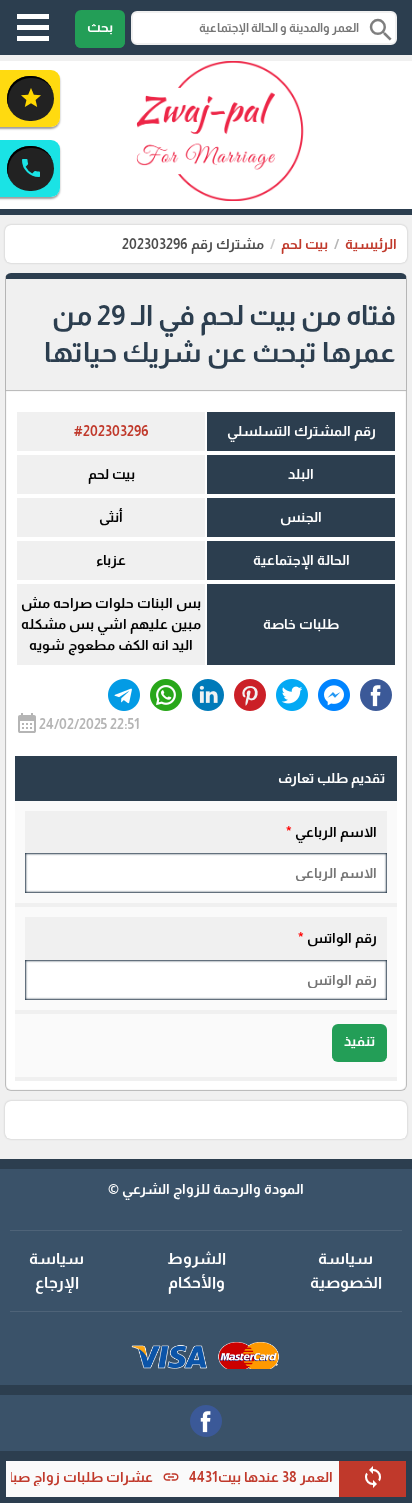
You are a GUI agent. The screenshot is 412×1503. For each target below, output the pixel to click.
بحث (100, 27)
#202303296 (111, 431)
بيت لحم (304, 244)
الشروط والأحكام (196, 1270)
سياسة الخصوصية (346, 1270)
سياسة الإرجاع (56, 1270)
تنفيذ (359, 1041)
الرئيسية (371, 244)
